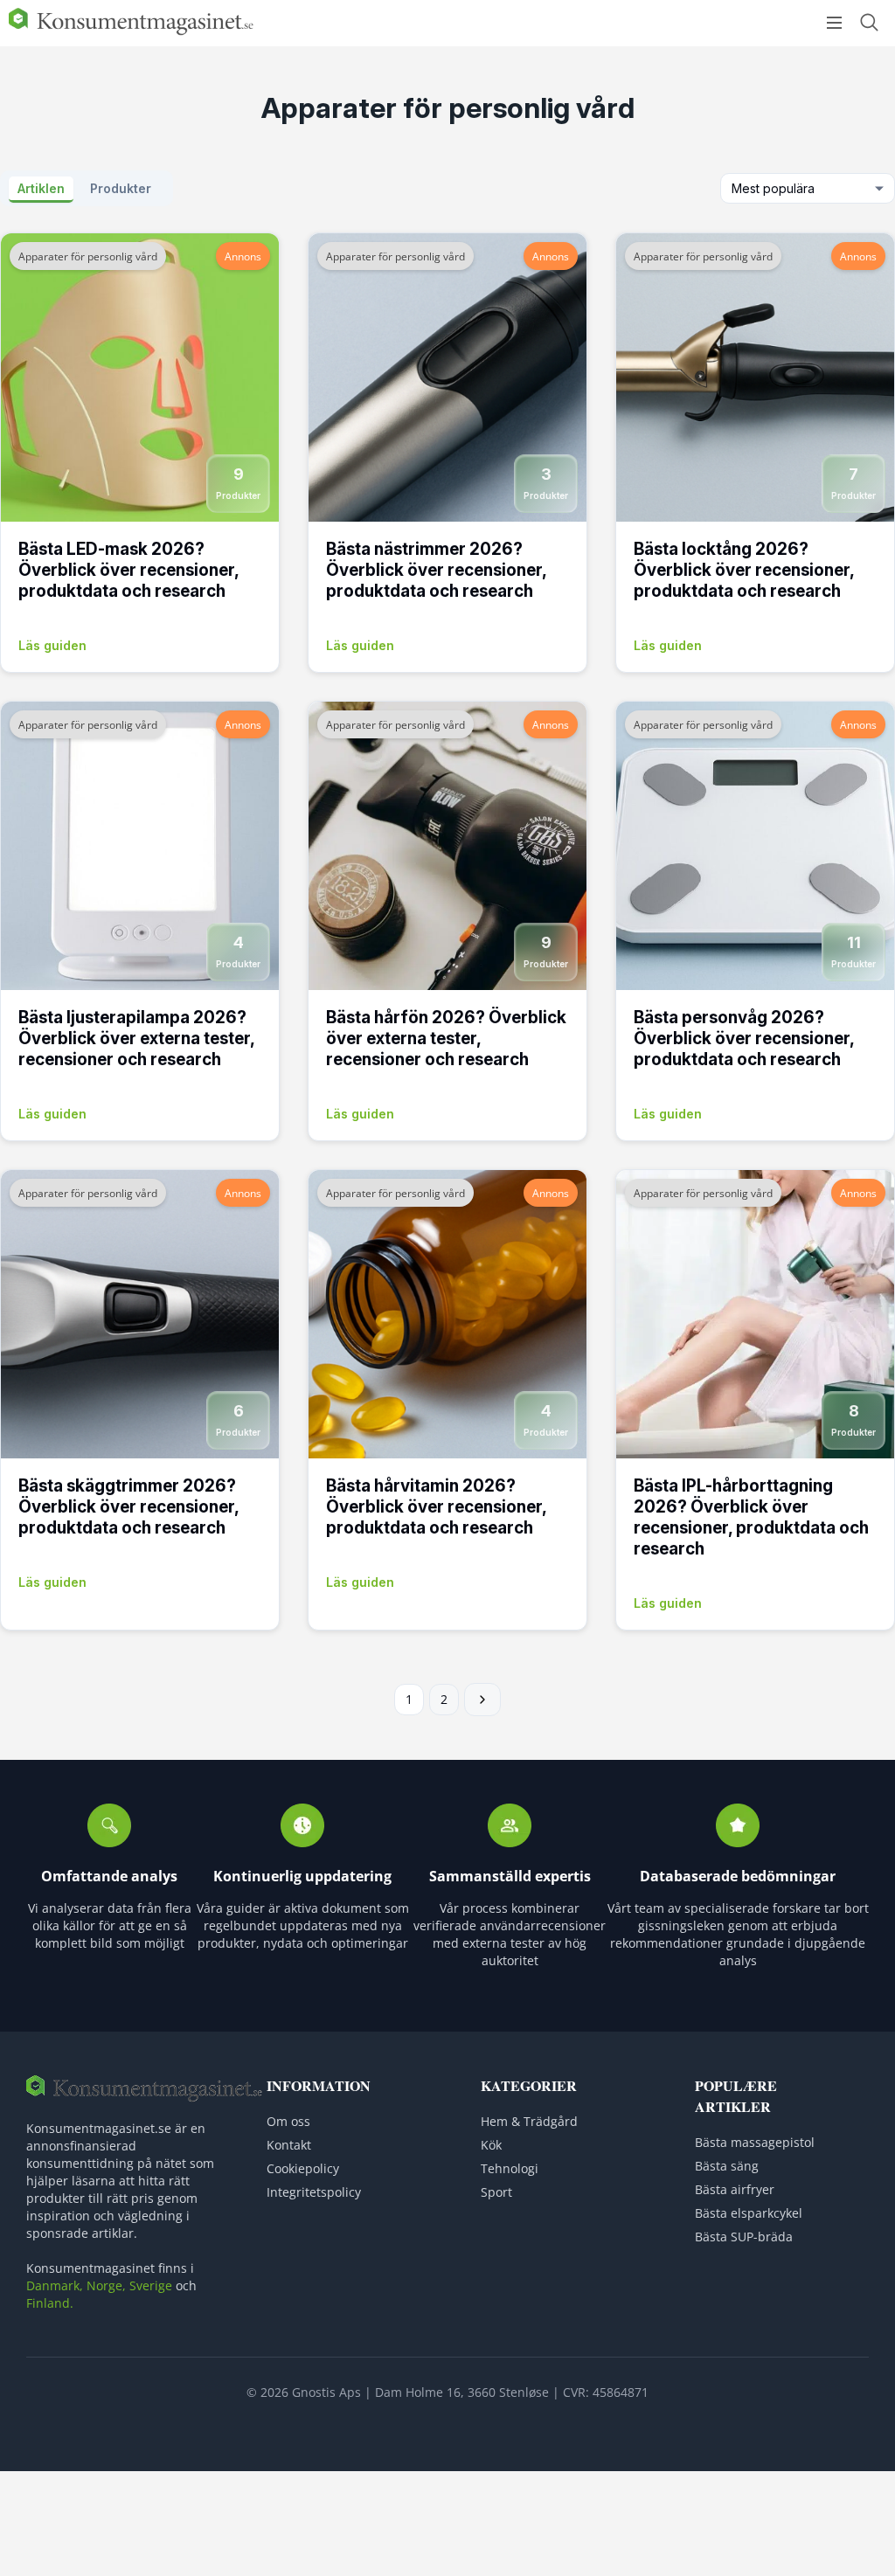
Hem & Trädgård (529, 2121)
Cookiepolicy (303, 2168)
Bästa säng (727, 2166)
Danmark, (55, 2285)
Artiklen (41, 188)
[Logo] (131, 31)
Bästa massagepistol (755, 2142)
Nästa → (482, 1700)
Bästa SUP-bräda (744, 2237)
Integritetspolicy (314, 2192)
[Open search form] (869, 22)
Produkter (121, 188)
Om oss (288, 2121)
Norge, (106, 2285)
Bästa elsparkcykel (749, 2213)
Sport (496, 2192)
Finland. (50, 2303)
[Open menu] (834, 23)
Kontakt (289, 2145)
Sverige (151, 2285)
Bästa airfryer (735, 2189)
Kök (491, 2145)
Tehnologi (510, 2168)
